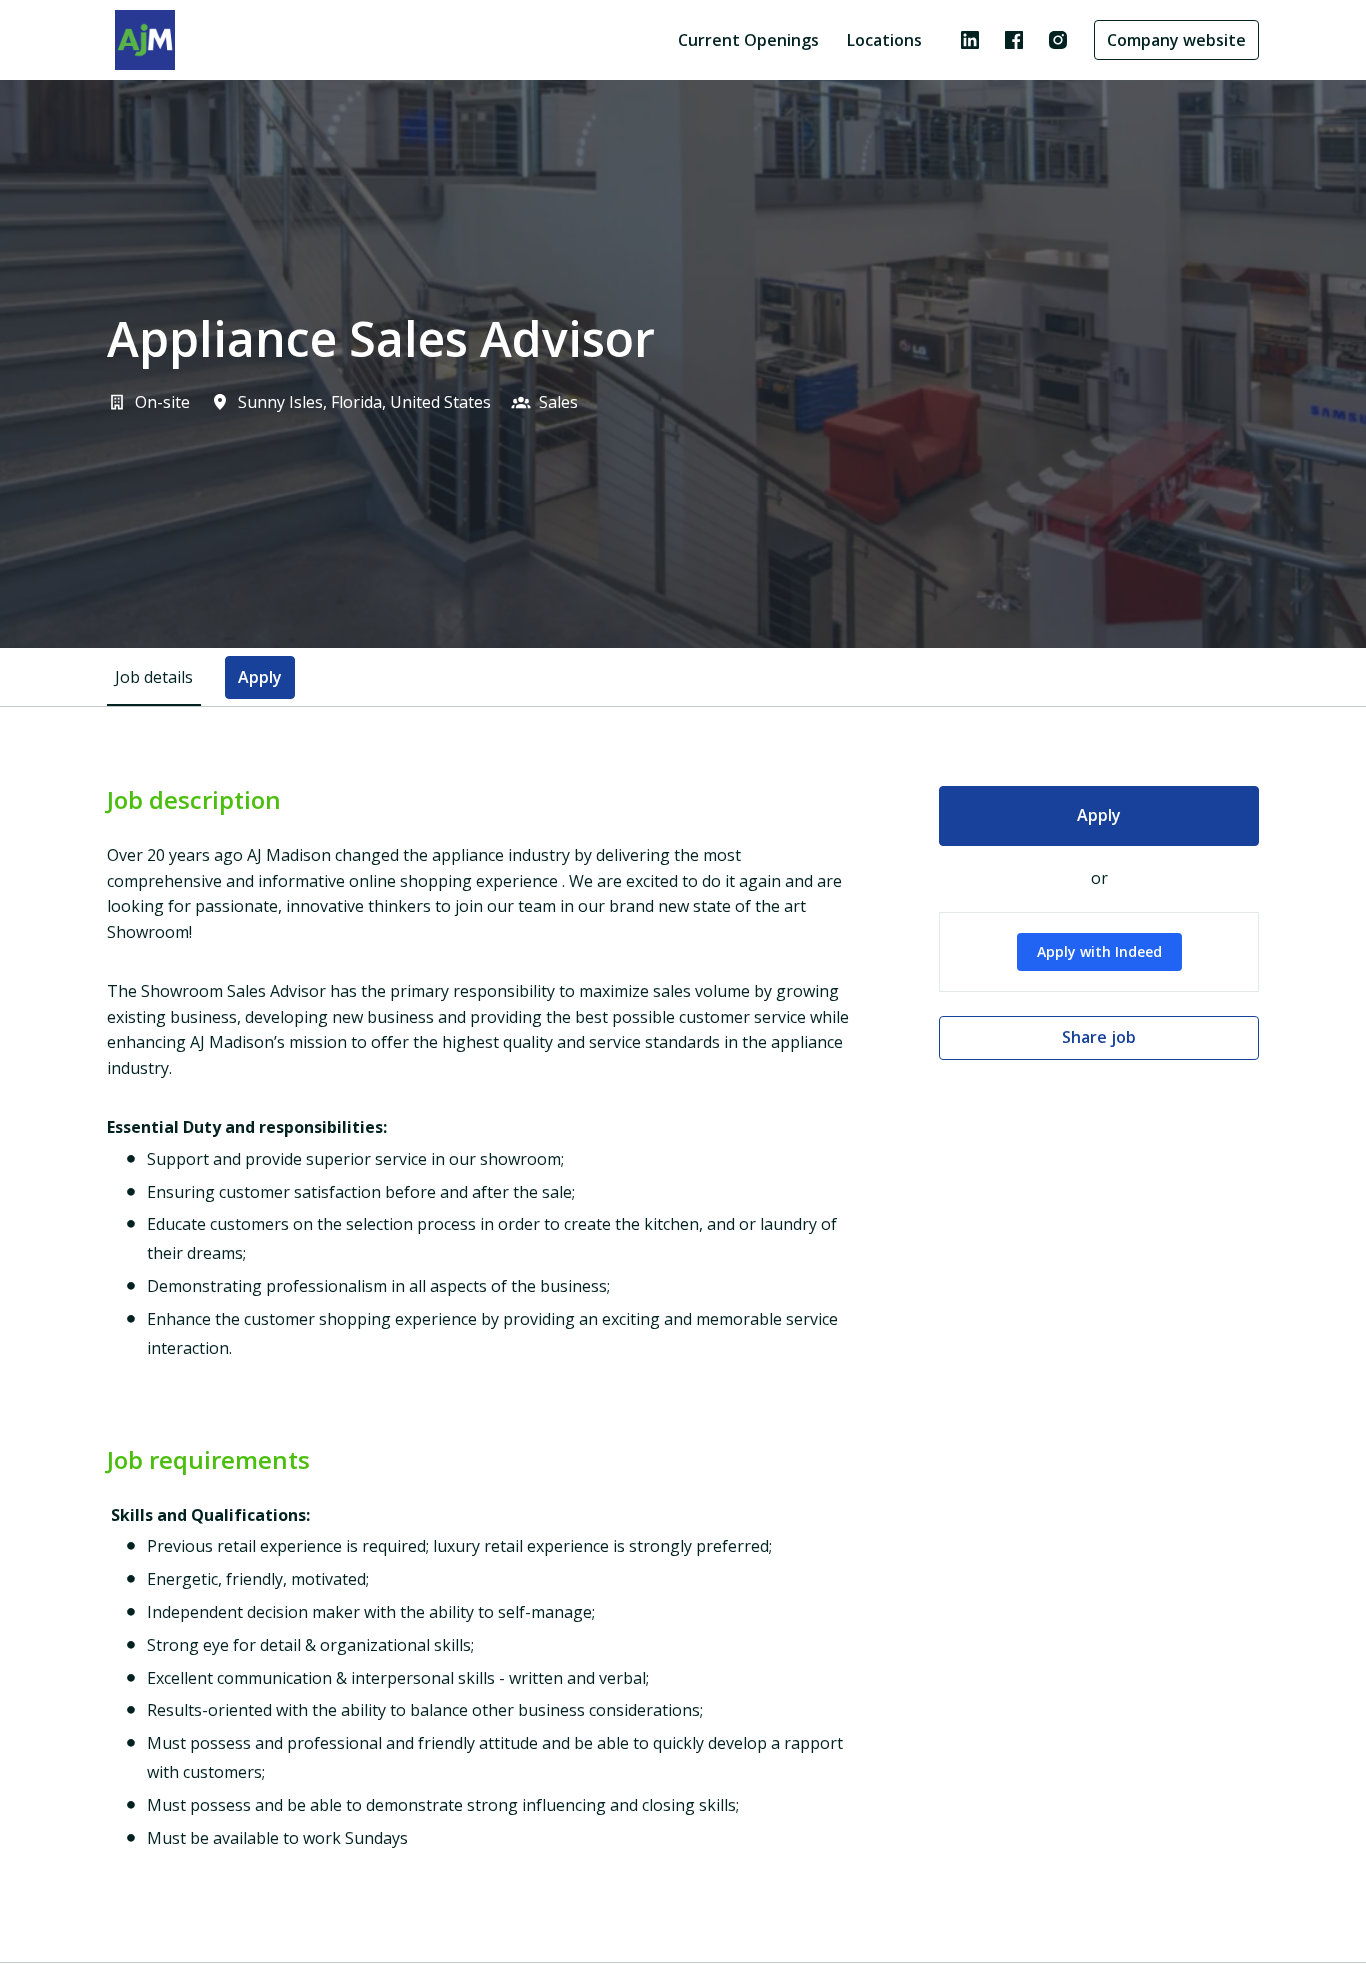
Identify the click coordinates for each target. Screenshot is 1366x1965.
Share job (1099, 1037)
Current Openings (748, 40)
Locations (884, 40)
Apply (1099, 815)
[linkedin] (970, 40)
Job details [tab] (154, 677)
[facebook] (1014, 40)
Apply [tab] (260, 677)
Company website (1176, 40)
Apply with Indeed (1099, 951)
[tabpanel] (683, 1334)
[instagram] (1058, 40)
